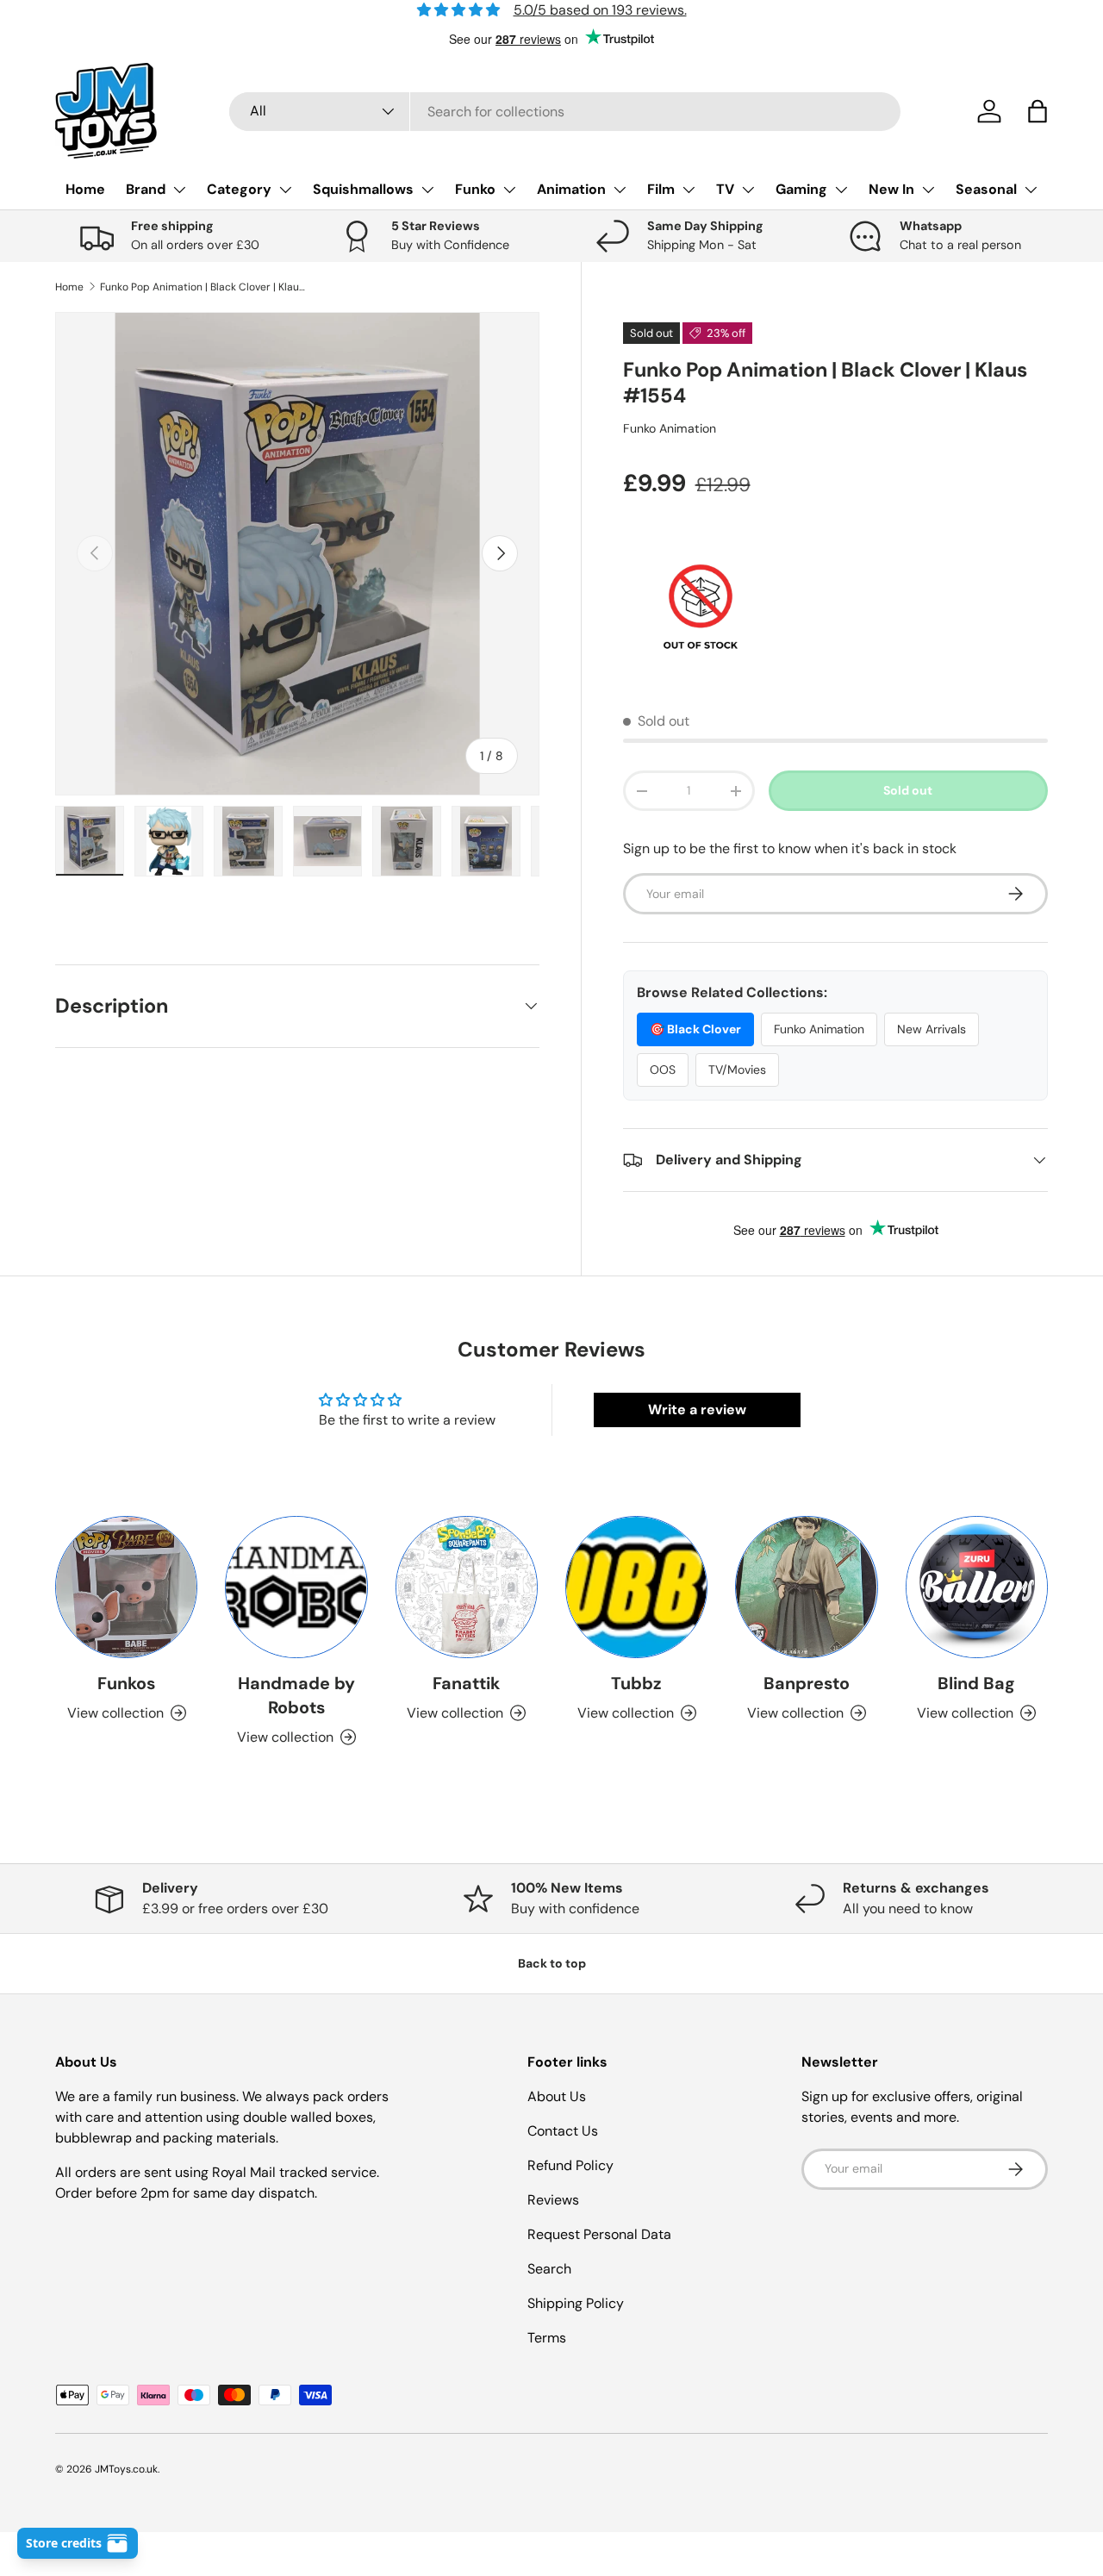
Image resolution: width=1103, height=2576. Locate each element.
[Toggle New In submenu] (928, 190)
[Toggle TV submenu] (748, 190)
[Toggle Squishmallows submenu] (427, 190)
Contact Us (563, 2131)
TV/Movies (737, 1070)
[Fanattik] (467, 1587)
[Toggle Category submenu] (285, 190)
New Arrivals (932, 1029)
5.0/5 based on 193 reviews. (600, 10)
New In (891, 189)
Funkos (126, 1683)
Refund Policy (570, 2165)
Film (661, 189)
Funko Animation (670, 428)
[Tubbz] (636, 1587)
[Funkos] (126, 1587)
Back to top (552, 1963)
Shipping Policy (576, 2303)
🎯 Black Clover (695, 1029)
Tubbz (636, 1683)
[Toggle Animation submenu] (620, 190)
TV (725, 189)
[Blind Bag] (977, 1587)
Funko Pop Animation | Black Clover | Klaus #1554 (203, 287)
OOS (663, 1070)
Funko (475, 189)
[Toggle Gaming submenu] (841, 190)
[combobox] (565, 112)
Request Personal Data (599, 2234)
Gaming (801, 189)
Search (549, 2269)
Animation (571, 189)
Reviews (553, 2200)
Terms (547, 2338)
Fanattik (466, 1683)
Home (85, 189)
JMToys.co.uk (126, 2469)
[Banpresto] (806, 1587)
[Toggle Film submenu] (689, 190)
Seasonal (986, 189)
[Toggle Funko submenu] (509, 190)
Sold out (908, 790)
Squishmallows (363, 189)
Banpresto (807, 1683)
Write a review (697, 1410)
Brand (146, 189)
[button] (1038, 111)
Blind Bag (976, 1683)
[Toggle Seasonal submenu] (1031, 190)
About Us (557, 2096)
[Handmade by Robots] (296, 1587)
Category (239, 189)
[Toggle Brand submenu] (179, 190)
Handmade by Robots (296, 1695)
